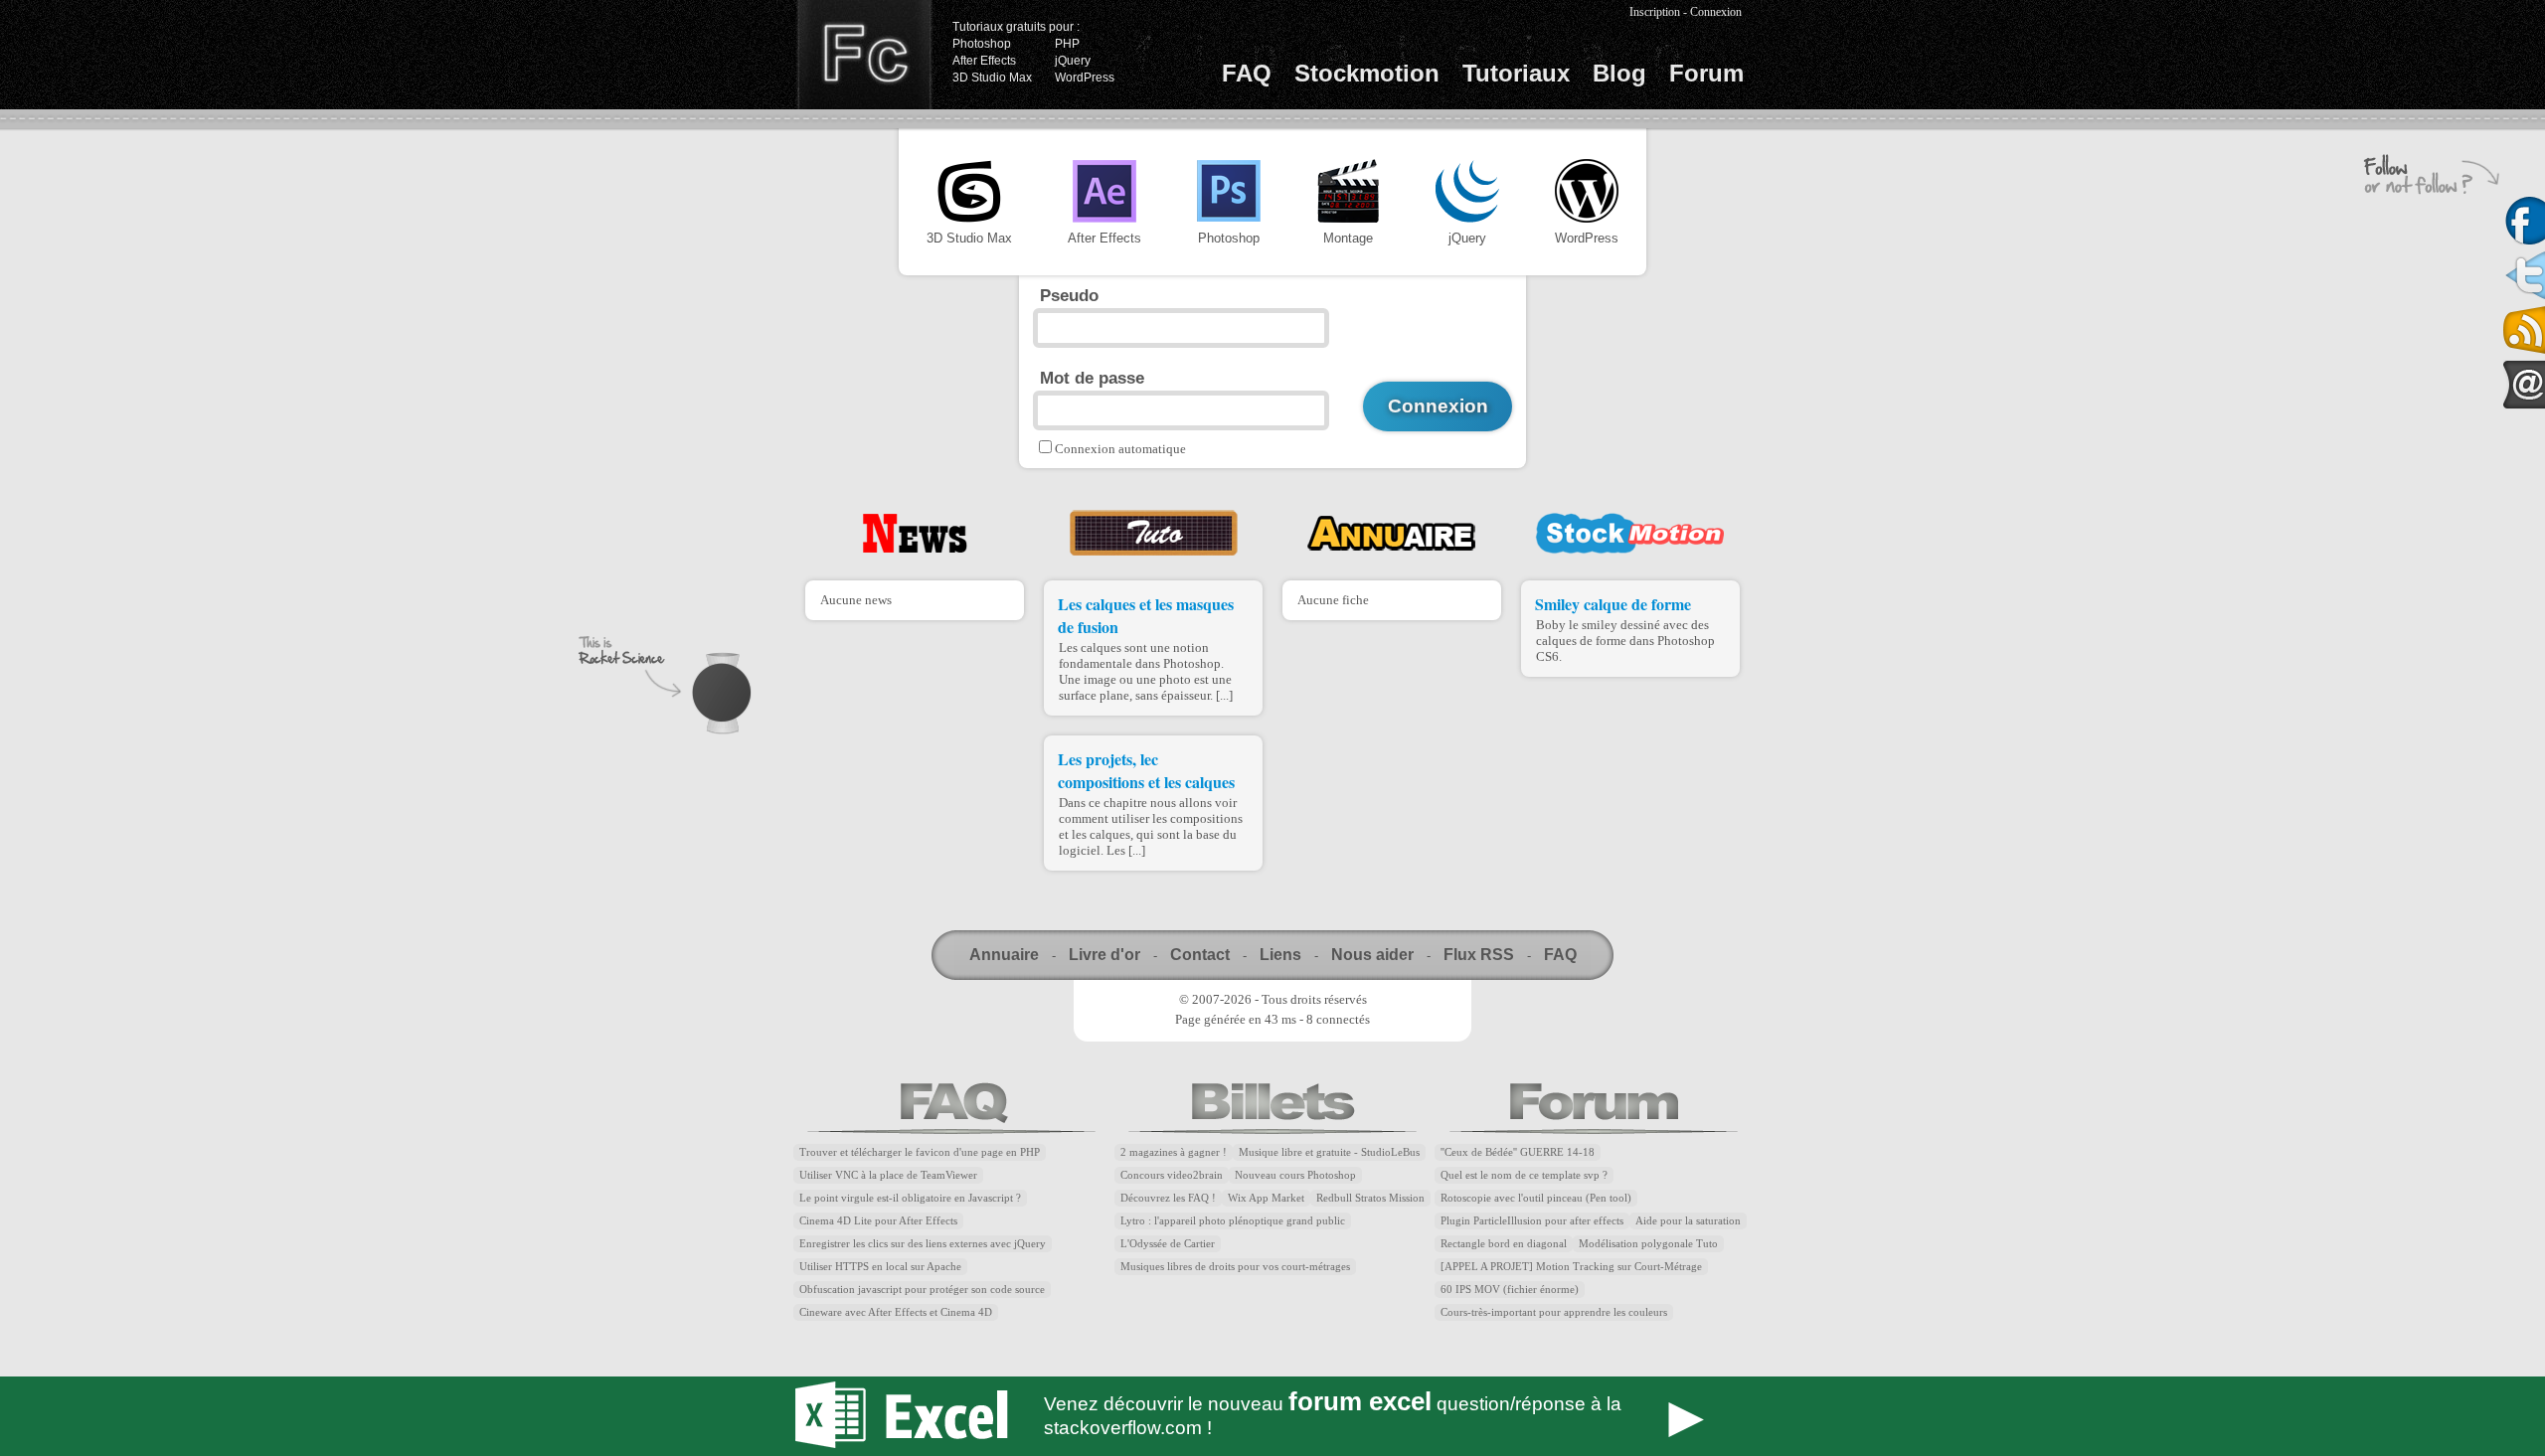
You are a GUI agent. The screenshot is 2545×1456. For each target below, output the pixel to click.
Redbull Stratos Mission (1370, 1198)
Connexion (1716, 12)
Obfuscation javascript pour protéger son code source (922, 1290)
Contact (1200, 955)
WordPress (1085, 78)
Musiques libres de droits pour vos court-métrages (1235, 1267)
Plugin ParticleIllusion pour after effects (1532, 1221)
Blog (1619, 73)
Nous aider (1372, 955)
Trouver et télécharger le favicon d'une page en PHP (920, 1152)
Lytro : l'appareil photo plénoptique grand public (1233, 1221)
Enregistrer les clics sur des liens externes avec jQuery (923, 1244)
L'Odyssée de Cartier (1168, 1244)
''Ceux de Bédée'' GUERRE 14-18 (1518, 1152)
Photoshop (982, 44)
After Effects (984, 61)
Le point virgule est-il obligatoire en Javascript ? (910, 1198)
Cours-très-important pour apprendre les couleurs (1554, 1312)
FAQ (1247, 73)
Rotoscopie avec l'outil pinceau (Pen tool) (1536, 1198)
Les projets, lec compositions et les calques (1146, 770)
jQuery (1073, 61)
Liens (1280, 955)
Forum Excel (1272, 1416)
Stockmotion (1367, 73)
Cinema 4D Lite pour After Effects (878, 1221)
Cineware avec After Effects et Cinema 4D (896, 1312)
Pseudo (1069, 295)
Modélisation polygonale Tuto (1648, 1244)
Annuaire (1004, 955)
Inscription (1655, 12)
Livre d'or (1104, 955)
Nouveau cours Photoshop (1295, 1175)
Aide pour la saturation (1688, 1221)
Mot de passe (1092, 378)
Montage (1348, 238)
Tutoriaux (1516, 73)
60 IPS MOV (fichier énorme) (1510, 1290)
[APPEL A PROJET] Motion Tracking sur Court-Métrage (1571, 1267)
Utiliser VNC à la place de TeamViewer (888, 1175)
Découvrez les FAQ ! (1168, 1198)
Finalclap (864, 55)
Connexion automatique (1120, 449)
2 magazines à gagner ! (1174, 1152)
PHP (1067, 44)
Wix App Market (1266, 1198)
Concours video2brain (1172, 1175)
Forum (1706, 73)
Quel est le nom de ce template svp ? (1524, 1175)
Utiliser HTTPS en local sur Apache (880, 1267)
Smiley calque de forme (1613, 604)
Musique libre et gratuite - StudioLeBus (1329, 1152)
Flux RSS (1479, 955)
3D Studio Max (992, 78)
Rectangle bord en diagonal (1504, 1244)
